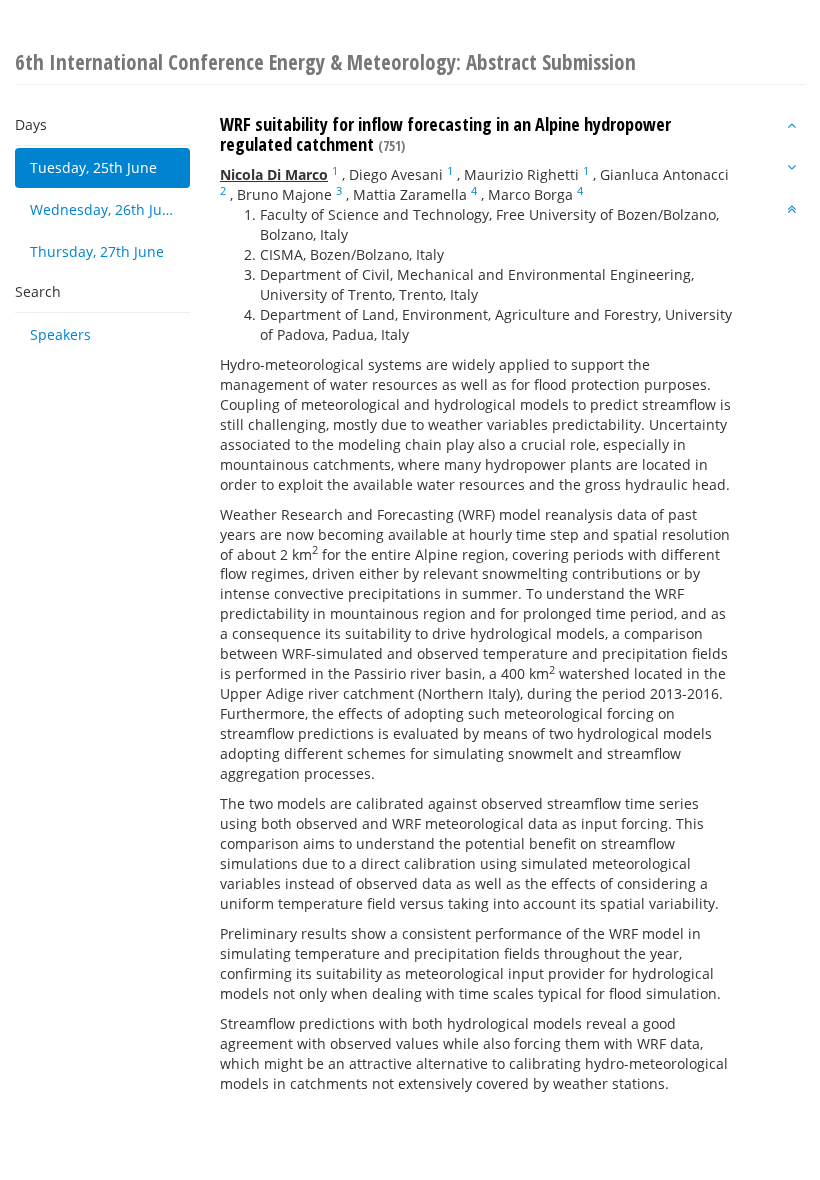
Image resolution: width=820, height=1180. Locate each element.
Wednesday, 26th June (104, 209)
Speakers (60, 334)
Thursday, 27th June (97, 251)
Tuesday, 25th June (93, 167)
